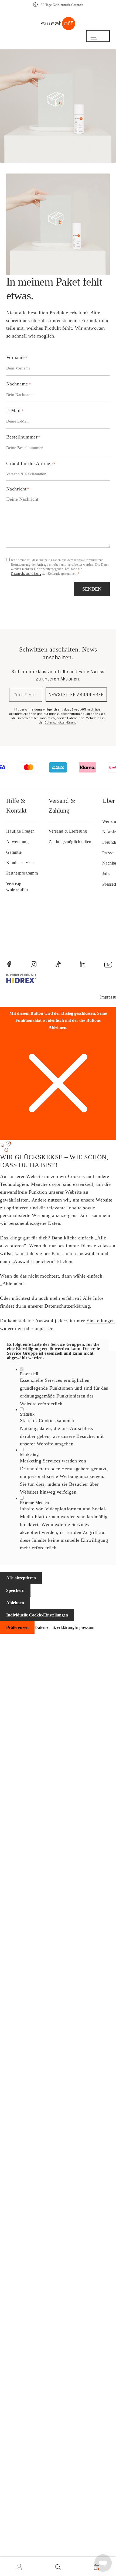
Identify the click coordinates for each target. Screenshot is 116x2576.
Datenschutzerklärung (26, 574)
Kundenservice (20, 863)
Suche (58, 2567)
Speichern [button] (15, 1590)
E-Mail (15, 410)
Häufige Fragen (21, 831)
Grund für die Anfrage (31, 463)
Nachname (19, 384)
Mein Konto (19, 2567)
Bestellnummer (23, 437)
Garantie (14, 852)
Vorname (17, 357)
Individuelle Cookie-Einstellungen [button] (37, 1615)
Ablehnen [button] (15, 1603)
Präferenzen (17, 1627)
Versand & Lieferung (68, 831)
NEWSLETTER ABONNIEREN (76, 694)
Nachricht (18, 489)
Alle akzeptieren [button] (21, 1578)
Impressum (84, 1627)
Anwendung (18, 842)
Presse (108, 853)
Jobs (106, 874)
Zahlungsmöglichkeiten (70, 842)
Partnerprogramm (22, 873)
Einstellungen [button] (101, 1321)
